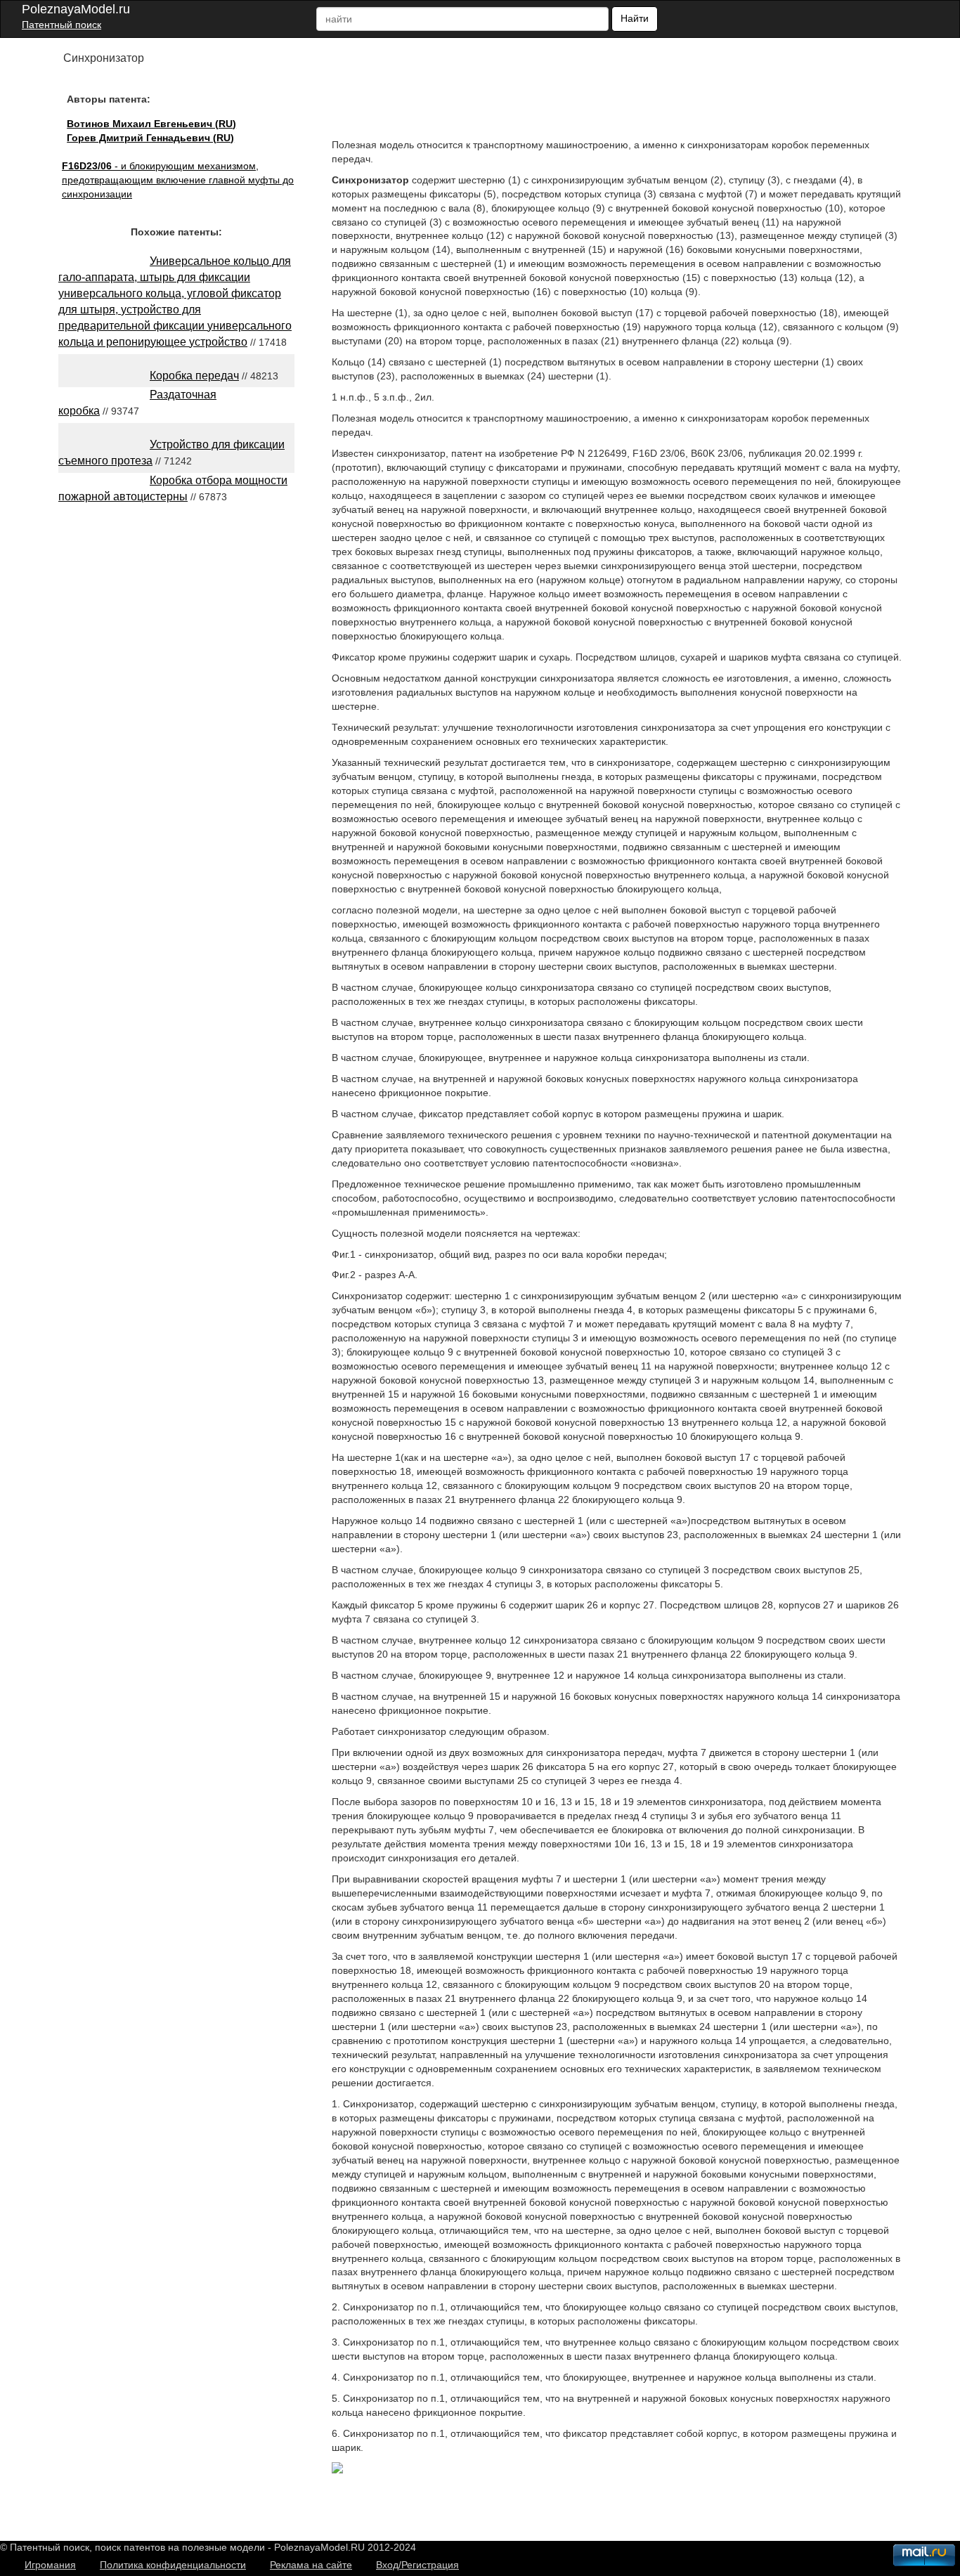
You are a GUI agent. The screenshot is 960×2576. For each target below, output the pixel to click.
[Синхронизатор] (337, 2470)
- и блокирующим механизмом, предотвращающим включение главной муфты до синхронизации (178, 180)
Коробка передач (194, 376)
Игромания (50, 2565)
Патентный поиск (61, 25)
